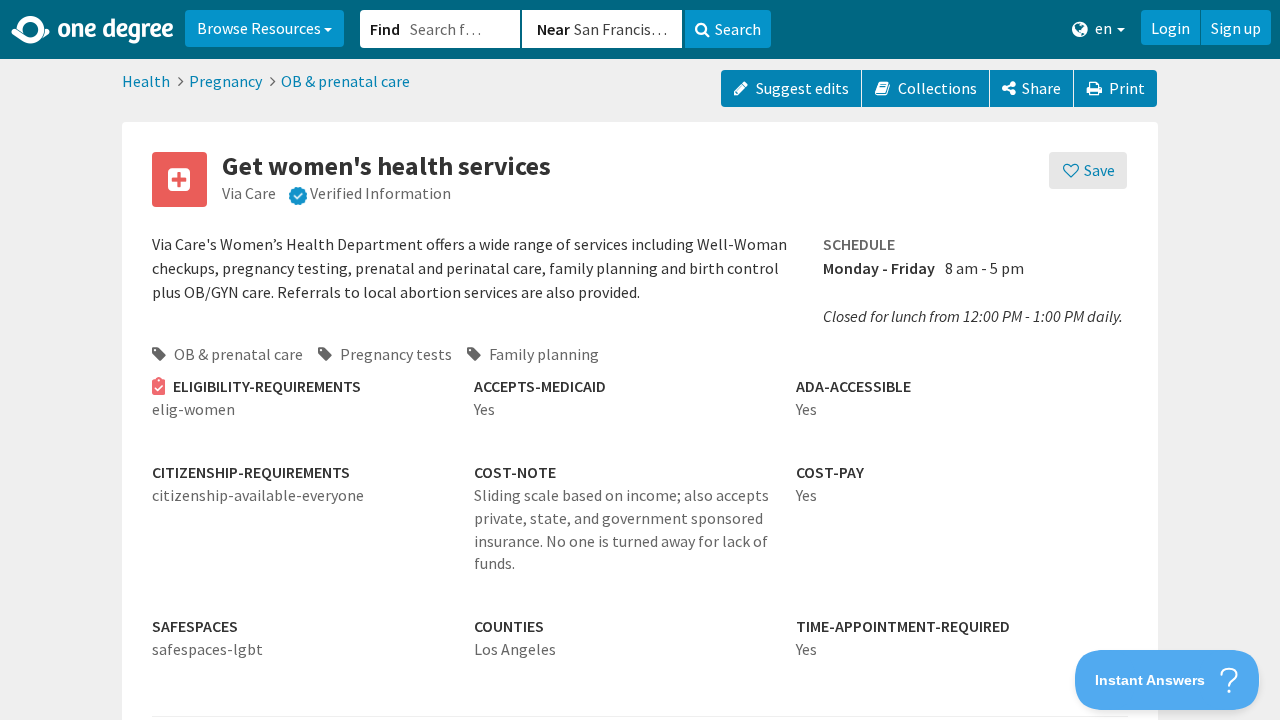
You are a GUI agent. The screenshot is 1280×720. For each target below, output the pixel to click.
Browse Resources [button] (260, 28)
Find (385, 29)
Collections (936, 88)
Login (1170, 28)
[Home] (93, 30)
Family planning (542, 354)
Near (553, 29)
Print (1125, 88)
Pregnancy (225, 81)
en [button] (1103, 28)
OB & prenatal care (345, 81)
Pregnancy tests (394, 354)
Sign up (1236, 28)
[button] (640, 360)
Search (738, 29)
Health (146, 81)
